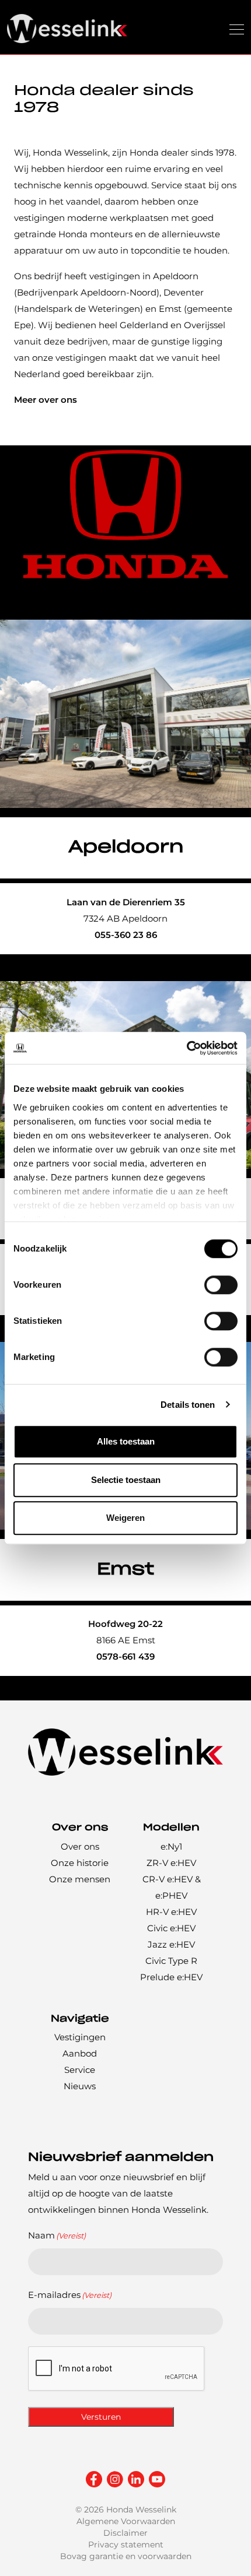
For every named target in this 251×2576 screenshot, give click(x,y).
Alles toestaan (126, 1441)
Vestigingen (80, 2037)
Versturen (101, 2417)
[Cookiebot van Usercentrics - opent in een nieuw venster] (186, 1048)
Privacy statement (126, 2545)
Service (80, 2070)
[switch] (221, 1285)
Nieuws (80, 2086)
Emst (125, 1570)
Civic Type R (171, 1961)
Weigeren (125, 1518)
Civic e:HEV (171, 1928)
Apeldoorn (126, 847)
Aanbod (80, 2053)
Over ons (80, 1846)
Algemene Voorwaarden (126, 2521)
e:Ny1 (171, 1846)
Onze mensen (80, 1879)
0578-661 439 (125, 1656)
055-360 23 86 (126, 935)
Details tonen (188, 1405)
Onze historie (80, 1863)
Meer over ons (46, 400)
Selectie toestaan (126, 1480)
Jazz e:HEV (171, 1944)
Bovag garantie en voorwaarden (126, 2556)
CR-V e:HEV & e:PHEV (172, 1887)
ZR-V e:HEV (171, 1863)
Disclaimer (125, 2533)
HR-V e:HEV (171, 1912)
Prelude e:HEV (171, 1977)
